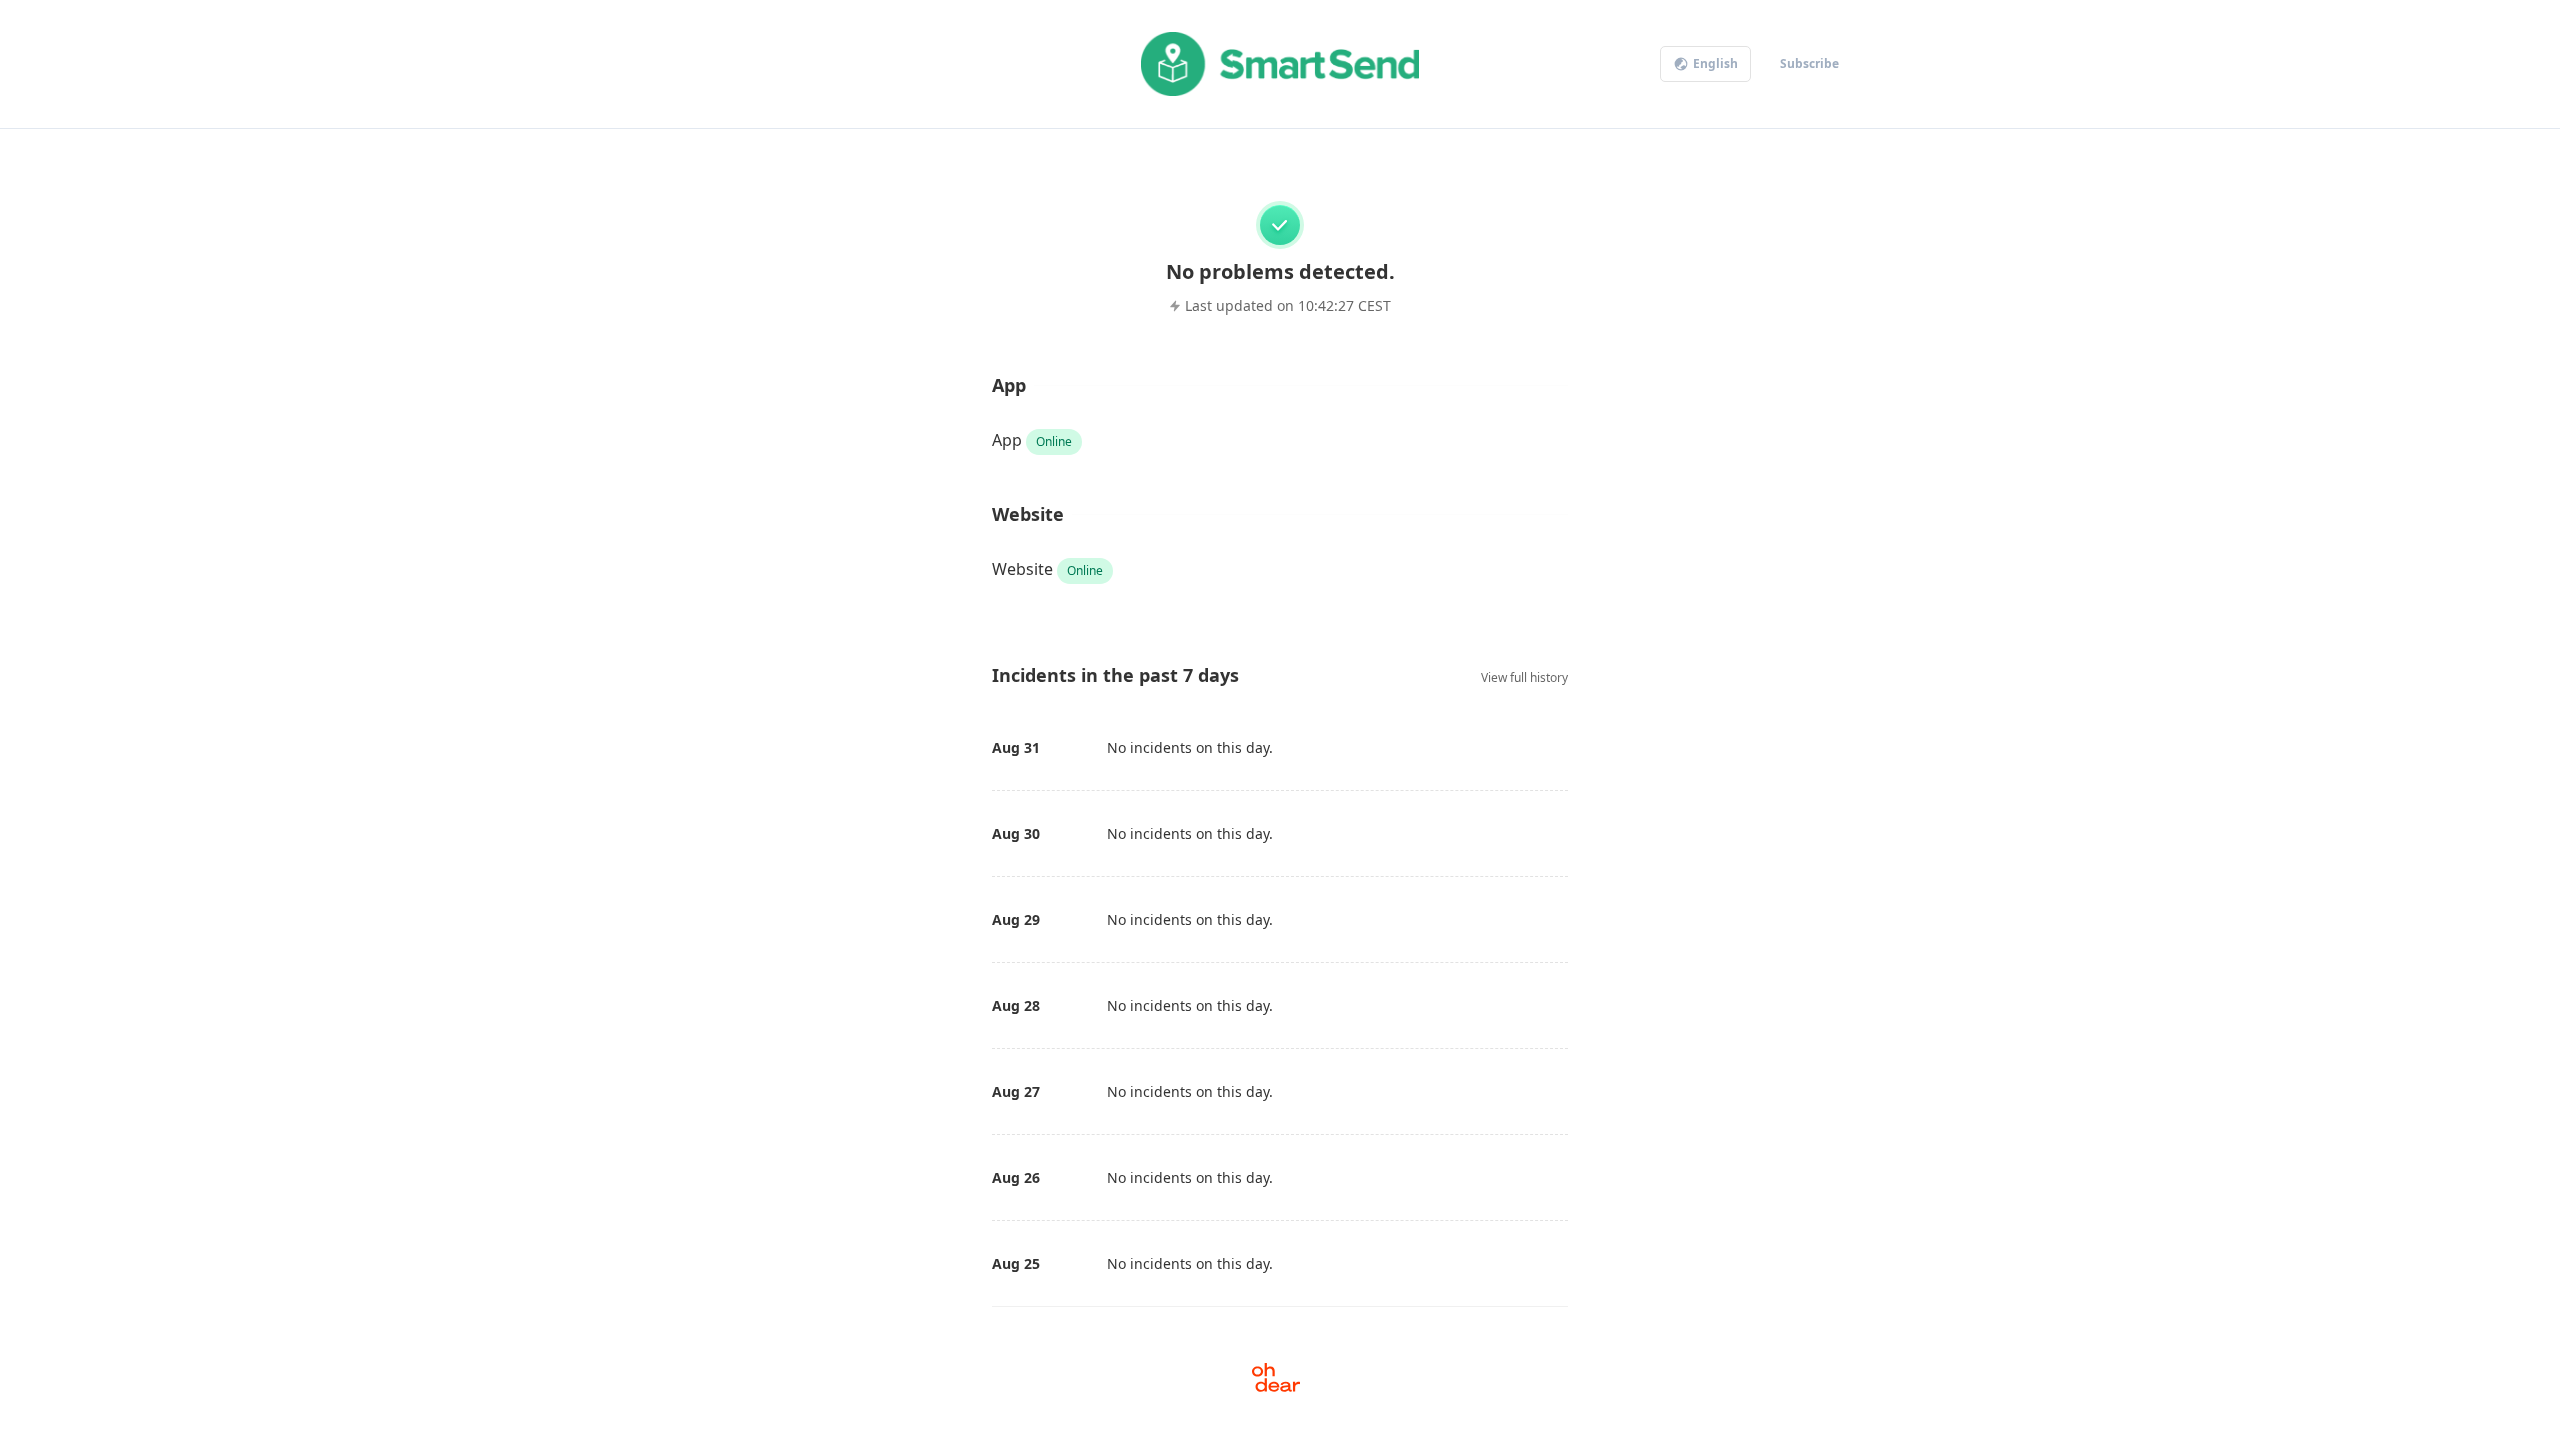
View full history (1524, 677)
